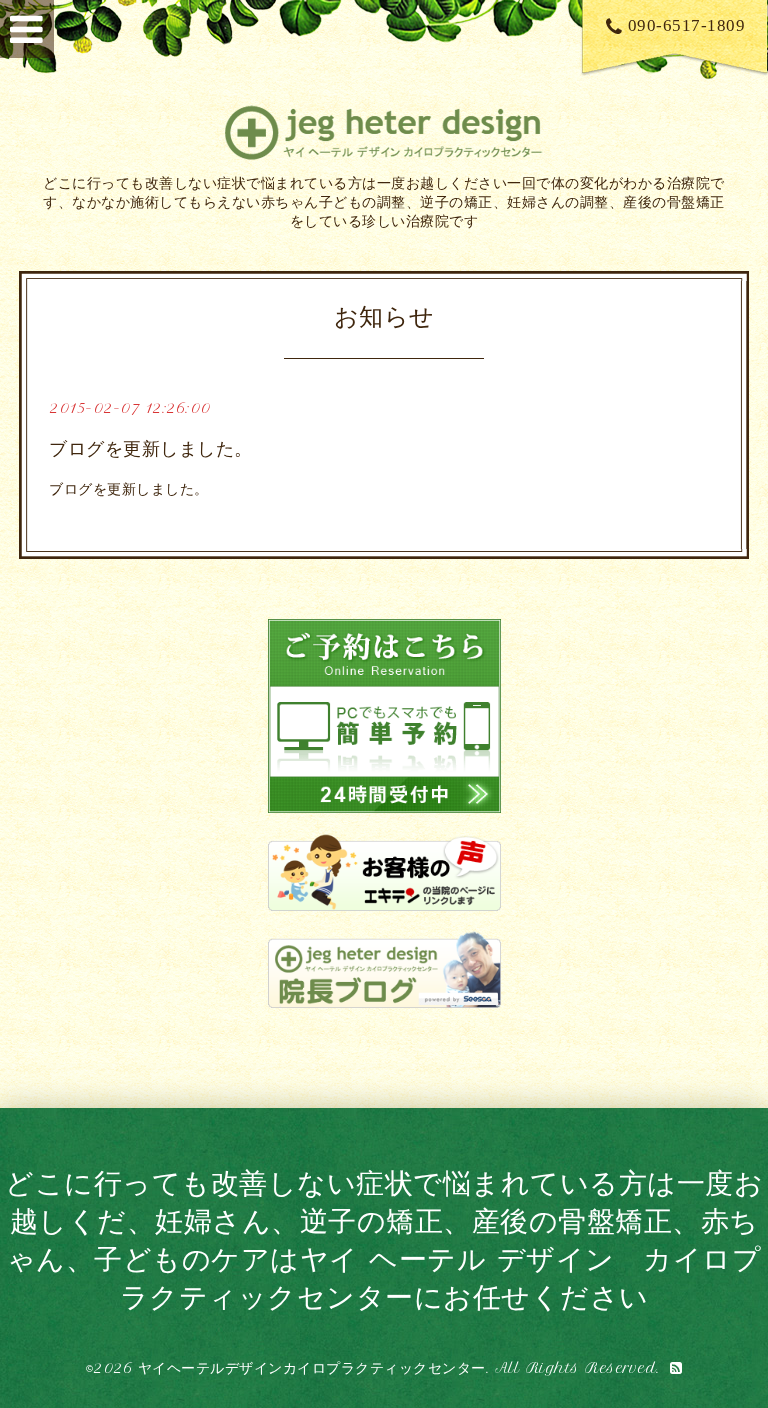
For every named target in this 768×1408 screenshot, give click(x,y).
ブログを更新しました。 (151, 449)
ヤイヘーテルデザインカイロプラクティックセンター (312, 1368)
